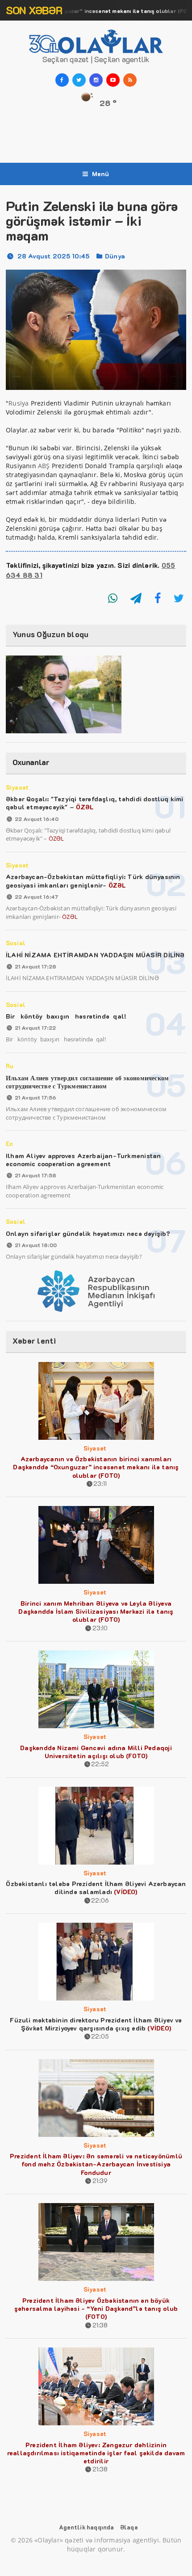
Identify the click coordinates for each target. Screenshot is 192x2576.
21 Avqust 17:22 (35, 1028)
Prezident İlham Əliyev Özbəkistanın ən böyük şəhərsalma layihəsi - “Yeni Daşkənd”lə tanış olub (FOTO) (96, 2308)
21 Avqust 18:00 (36, 1245)
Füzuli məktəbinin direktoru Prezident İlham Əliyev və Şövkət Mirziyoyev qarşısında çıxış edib (96, 2024)
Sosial (16, 943)
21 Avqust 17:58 (35, 1175)
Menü (101, 174)
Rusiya (19, 403)
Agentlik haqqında (86, 2527)
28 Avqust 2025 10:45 (54, 256)
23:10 (100, 1628)
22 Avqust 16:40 (37, 819)
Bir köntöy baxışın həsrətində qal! (66, 1016)
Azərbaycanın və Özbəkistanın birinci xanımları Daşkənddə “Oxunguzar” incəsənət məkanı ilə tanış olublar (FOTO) (96, 1467)
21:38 (100, 2325)
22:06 (100, 1900)
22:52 (100, 1764)
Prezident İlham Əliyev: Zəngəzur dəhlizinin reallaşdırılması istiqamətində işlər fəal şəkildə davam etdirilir (96, 2453)
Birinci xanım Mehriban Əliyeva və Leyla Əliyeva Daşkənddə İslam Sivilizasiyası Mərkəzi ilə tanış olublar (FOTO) (96, 1611)
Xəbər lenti (34, 1341)
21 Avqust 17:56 (35, 1097)
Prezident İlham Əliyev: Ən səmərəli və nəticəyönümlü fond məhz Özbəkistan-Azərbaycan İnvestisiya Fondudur (96, 2164)
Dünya (115, 256)
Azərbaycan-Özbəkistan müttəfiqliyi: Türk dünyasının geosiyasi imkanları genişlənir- (93, 881)
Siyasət (17, 787)
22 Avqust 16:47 (36, 897)
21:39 (100, 2181)
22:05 (100, 2036)
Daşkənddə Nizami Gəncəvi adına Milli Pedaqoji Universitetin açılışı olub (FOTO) (96, 1752)
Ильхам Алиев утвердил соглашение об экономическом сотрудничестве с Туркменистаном (87, 1082)
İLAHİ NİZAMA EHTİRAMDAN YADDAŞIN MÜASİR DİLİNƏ (95, 955)
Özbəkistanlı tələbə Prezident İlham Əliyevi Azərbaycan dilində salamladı (96, 1888)
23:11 (100, 1483)
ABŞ (44, 466)
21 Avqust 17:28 (35, 966)
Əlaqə (129, 2527)
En (9, 1144)
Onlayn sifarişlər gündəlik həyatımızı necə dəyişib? (88, 1233)
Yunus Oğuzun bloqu (51, 634)
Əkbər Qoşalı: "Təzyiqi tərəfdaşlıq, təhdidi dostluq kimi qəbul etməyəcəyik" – (95, 803)
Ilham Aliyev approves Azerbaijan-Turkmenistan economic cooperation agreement (83, 1160)
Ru (10, 1066)
